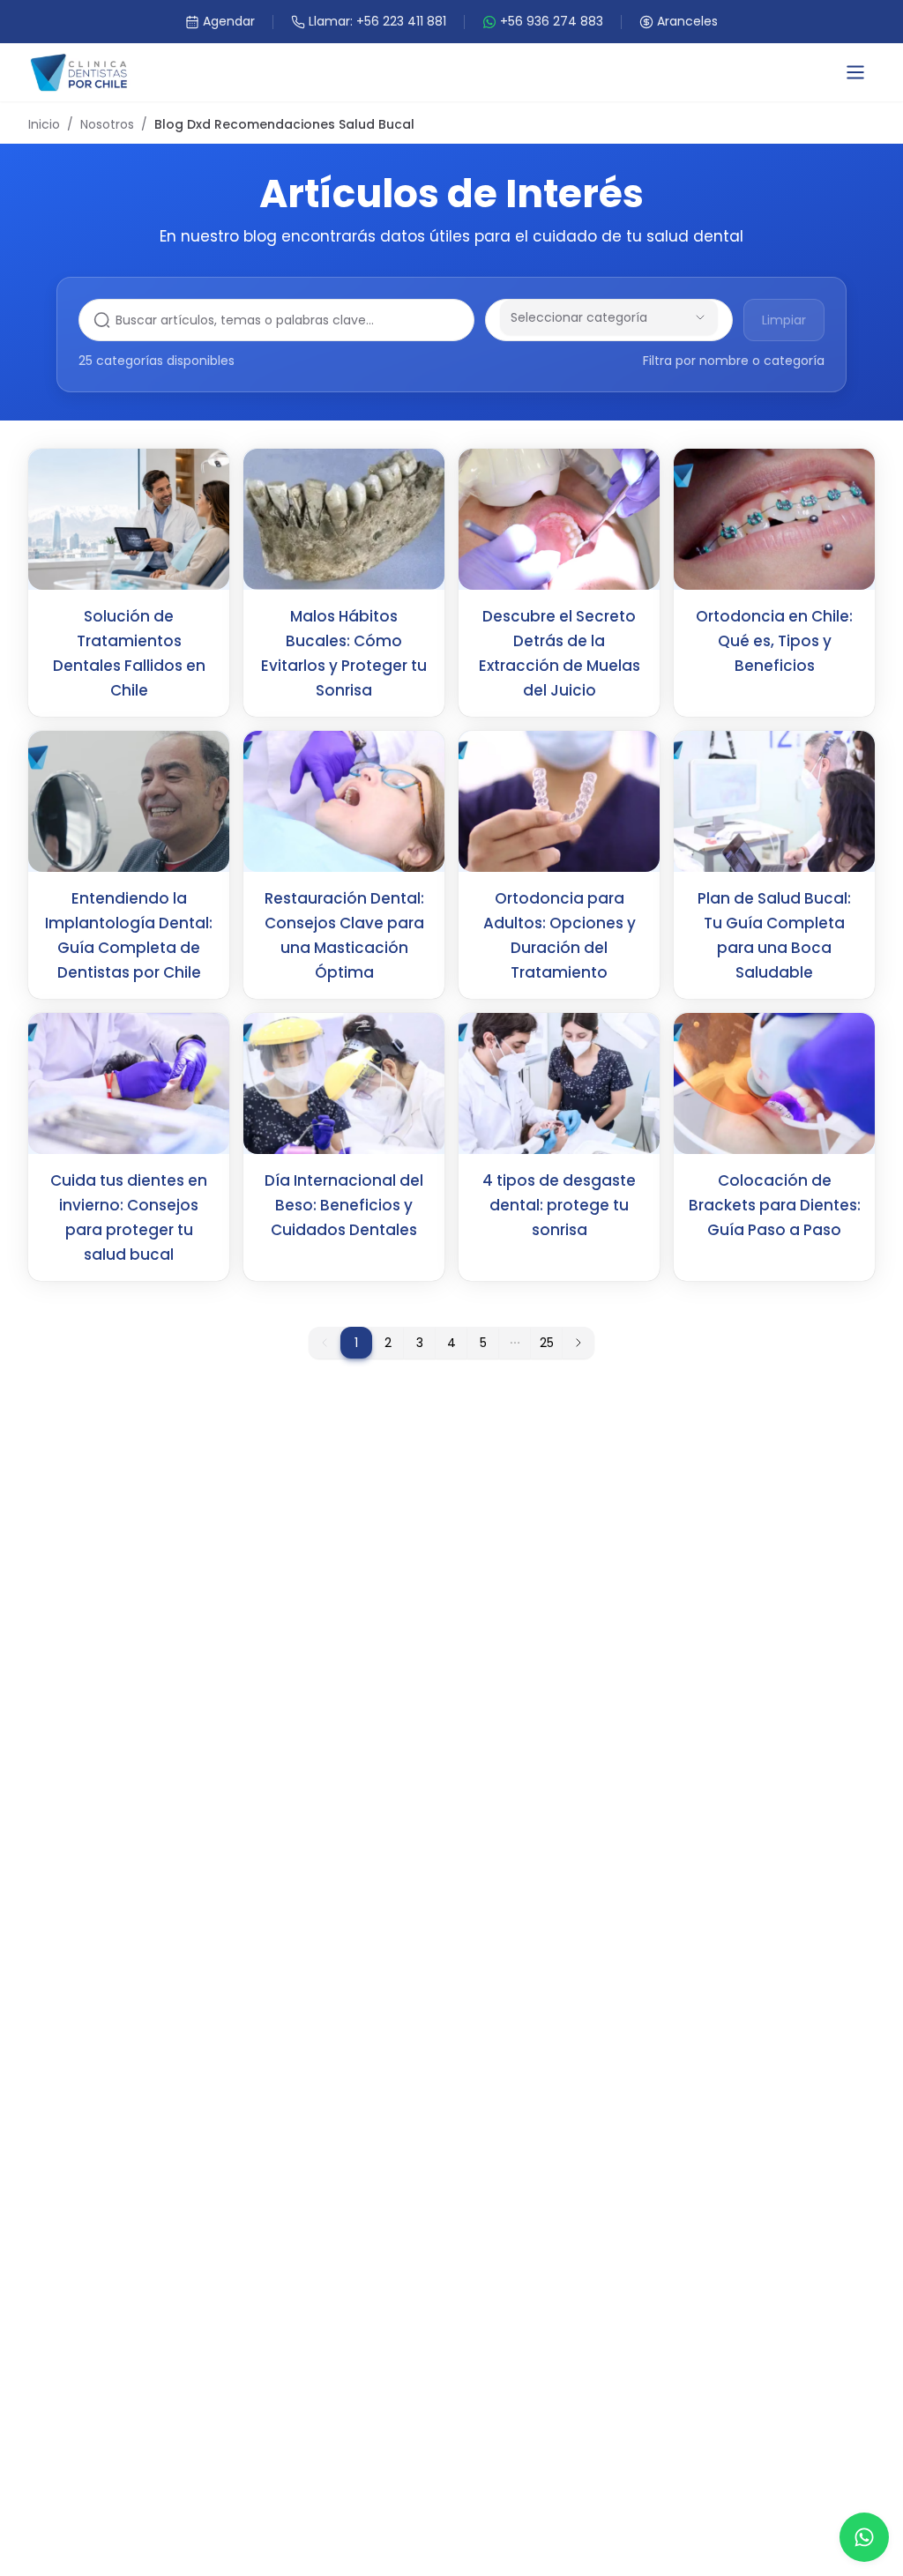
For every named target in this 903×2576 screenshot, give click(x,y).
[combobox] (584, 317)
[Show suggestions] (700, 317)
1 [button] (356, 1343)
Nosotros (107, 124)
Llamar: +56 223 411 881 (377, 21)
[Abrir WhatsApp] (864, 2537)
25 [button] (547, 1343)
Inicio (44, 124)
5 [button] (483, 1343)
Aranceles (687, 21)
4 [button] (451, 1343)
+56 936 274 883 (552, 21)
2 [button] (388, 1343)
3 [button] (420, 1343)
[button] (515, 1343)
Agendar (229, 21)
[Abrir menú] (855, 72)
